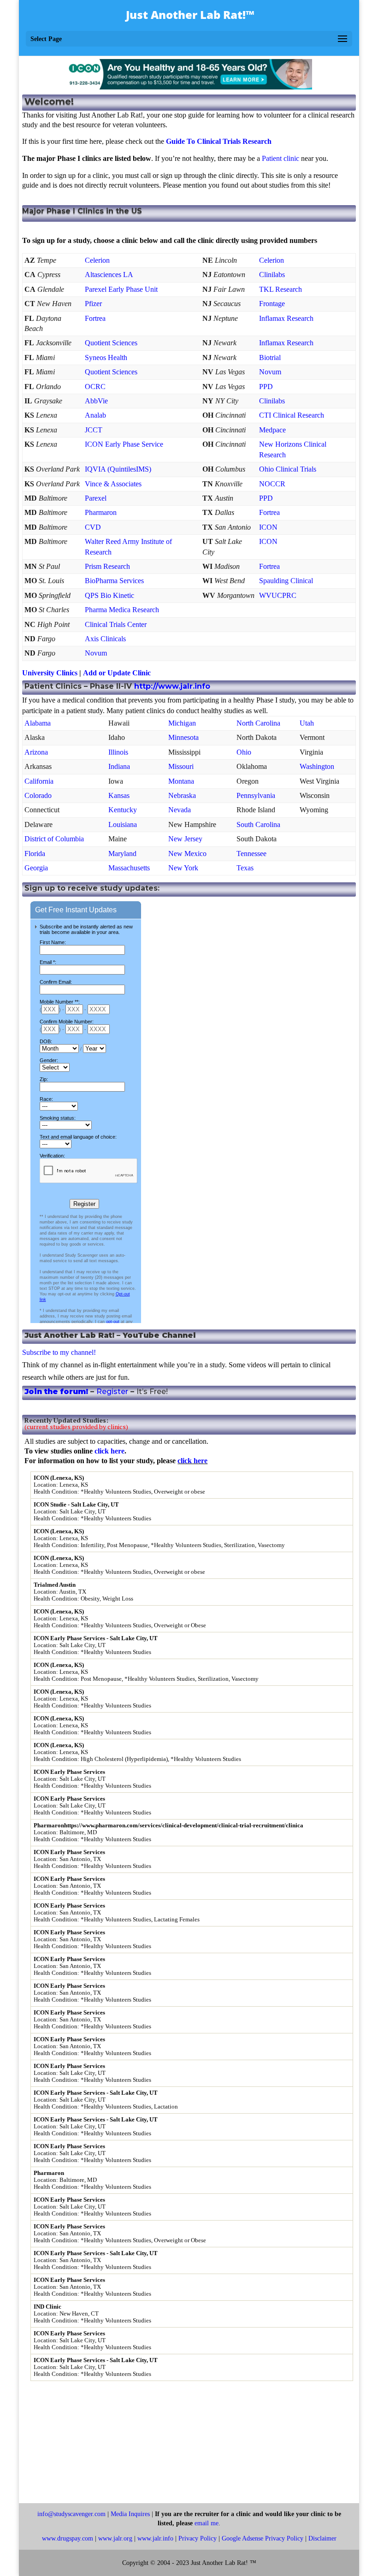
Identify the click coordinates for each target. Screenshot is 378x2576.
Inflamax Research (286, 318)
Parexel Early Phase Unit (121, 289)
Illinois (118, 752)
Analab (95, 415)
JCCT (94, 430)
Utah (307, 723)
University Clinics (50, 673)
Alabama (38, 723)
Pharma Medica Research (122, 610)
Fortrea (95, 318)
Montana (181, 781)
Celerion (97, 260)
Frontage (272, 304)
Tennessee (251, 854)
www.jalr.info (155, 2538)
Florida (35, 854)
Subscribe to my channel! (59, 1352)
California (39, 781)
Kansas (119, 795)
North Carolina (258, 723)
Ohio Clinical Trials (288, 469)
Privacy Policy (198, 2538)
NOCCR (272, 484)
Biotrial (270, 357)
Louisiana (123, 824)
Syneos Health (106, 357)
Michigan (182, 723)
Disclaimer (322, 2538)
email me (207, 2523)
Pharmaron (101, 512)
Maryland (122, 854)
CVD (93, 527)
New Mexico (187, 854)
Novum (270, 372)
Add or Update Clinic (117, 673)
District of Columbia (54, 839)
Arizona (36, 752)
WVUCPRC (278, 595)
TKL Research (281, 289)
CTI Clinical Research (292, 415)
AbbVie (96, 401)
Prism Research (107, 566)
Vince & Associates (113, 484)
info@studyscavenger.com (71, 2514)
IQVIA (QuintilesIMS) (118, 469)
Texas (245, 868)
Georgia (36, 868)
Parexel (96, 498)
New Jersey (185, 839)
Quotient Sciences (111, 343)
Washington (317, 766)
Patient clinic (281, 158)
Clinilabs (272, 275)
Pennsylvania (256, 795)
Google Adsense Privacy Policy (263, 2538)
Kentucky (123, 810)
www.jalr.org (115, 2538)
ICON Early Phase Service (124, 444)
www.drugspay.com (68, 2538)
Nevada (180, 810)
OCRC (95, 387)
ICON (268, 527)
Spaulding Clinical (286, 581)
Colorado (38, 795)
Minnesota (183, 737)
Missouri (181, 766)
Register (112, 1391)
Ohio (244, 752)
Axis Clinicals (105, 639)
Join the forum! (56, 1391)
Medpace (272, 430)
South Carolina (258, 824)
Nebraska (182, 795)
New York (183, 868)
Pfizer (93, 304)
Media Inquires (130, 2514)
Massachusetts (129, 868)
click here (109, 1451)
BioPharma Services (114, 581)
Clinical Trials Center (116, 624)
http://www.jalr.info (172, 686)
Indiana (119, 766)
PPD (266, 387)
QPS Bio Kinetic (109, 595)
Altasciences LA (109, 275)
